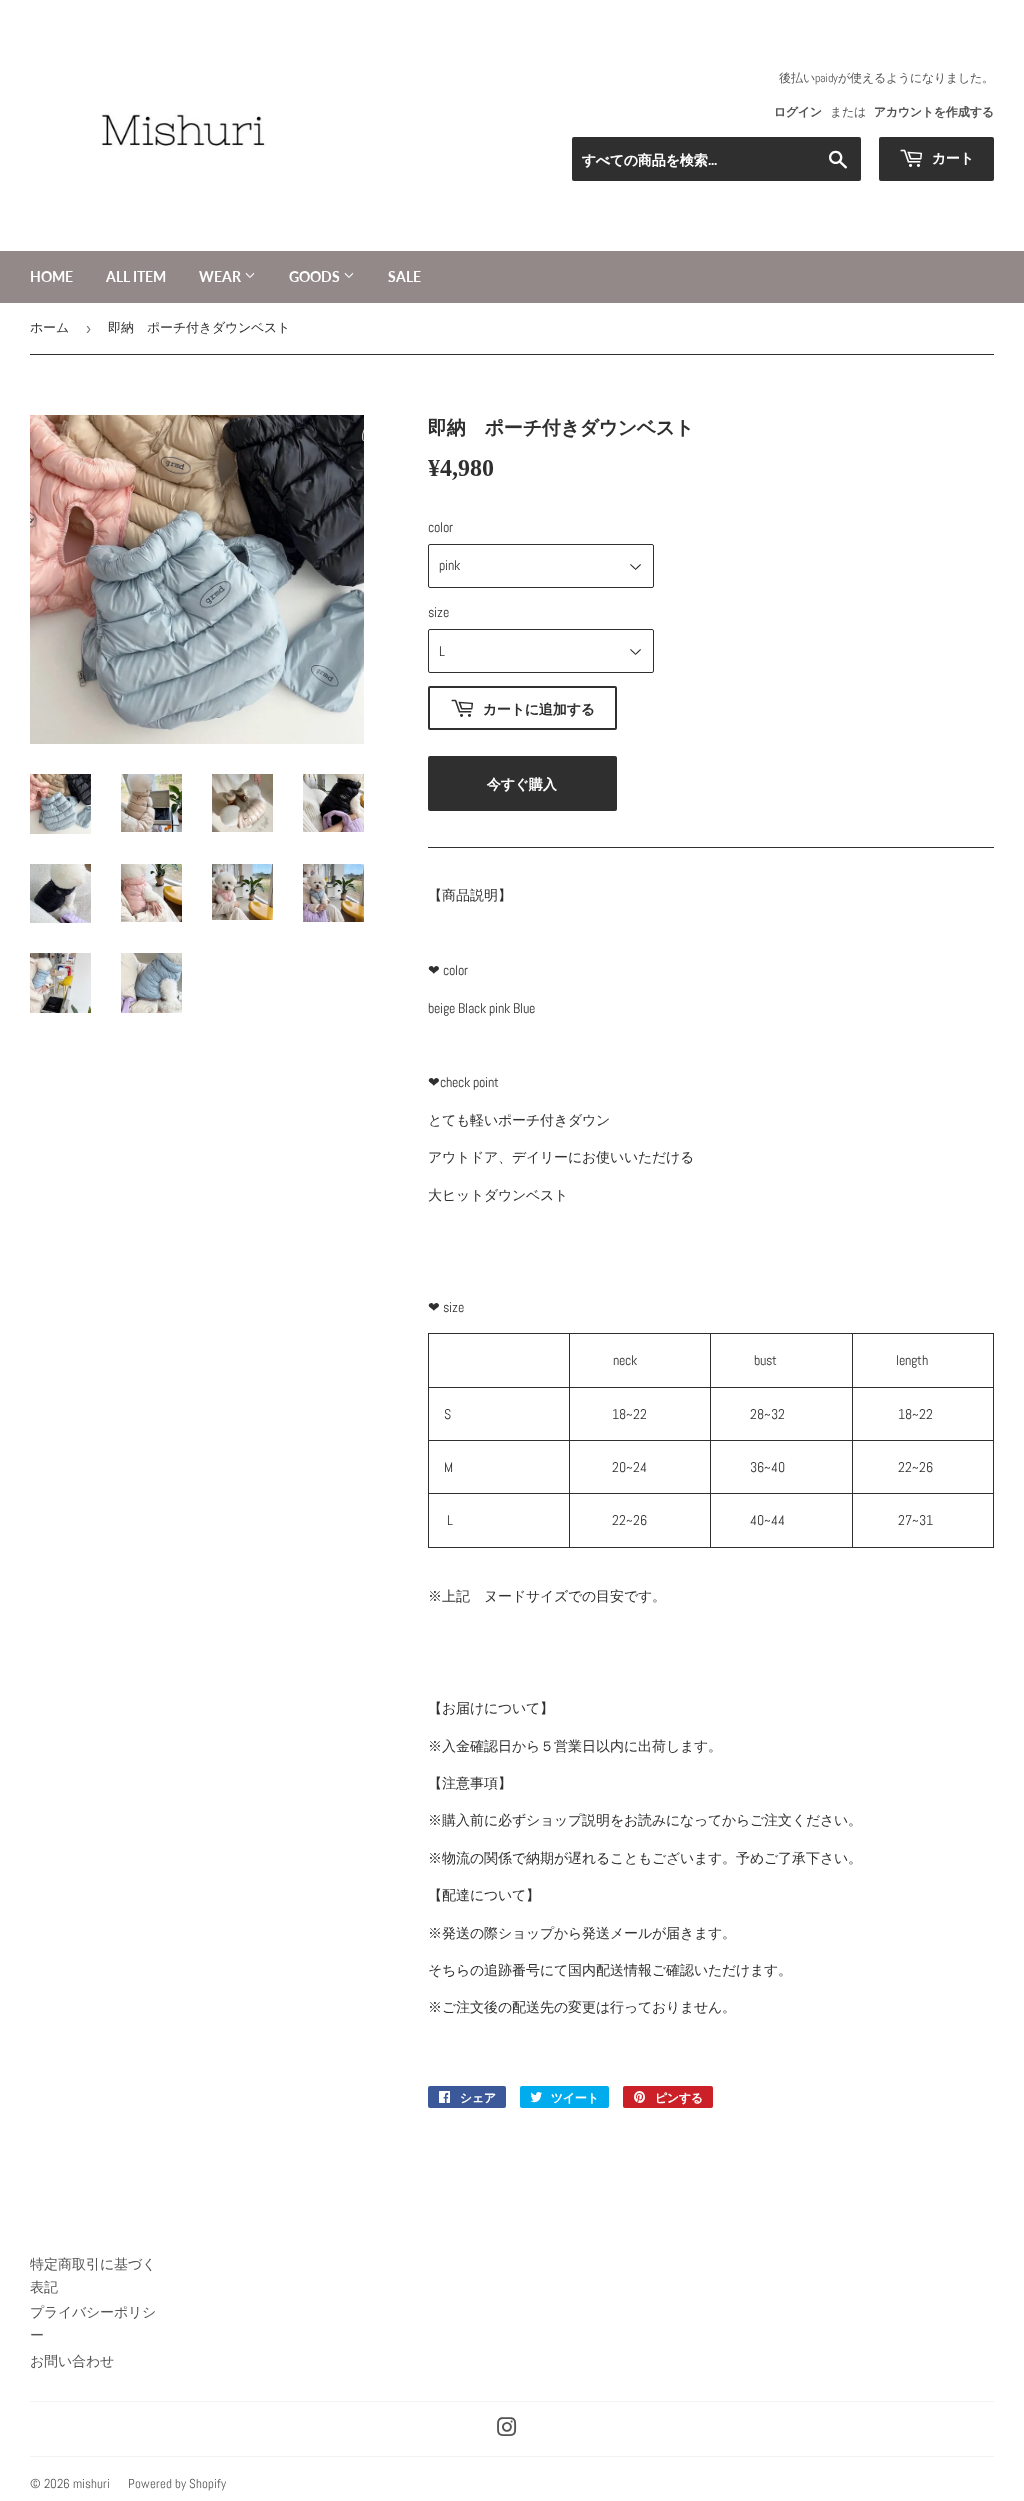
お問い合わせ (72, 2361)
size (438, 612)
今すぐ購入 (522, 783)
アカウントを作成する (934, 112)
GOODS (316, 276)
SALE (404, 276)
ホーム (49, 327)
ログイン (798, 112)
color (440, 527)
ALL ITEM (136, 276)
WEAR (221, 276)
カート (951, 157)
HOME (51, 276)
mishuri (91, 2483)
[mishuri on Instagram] (507, 2430)
